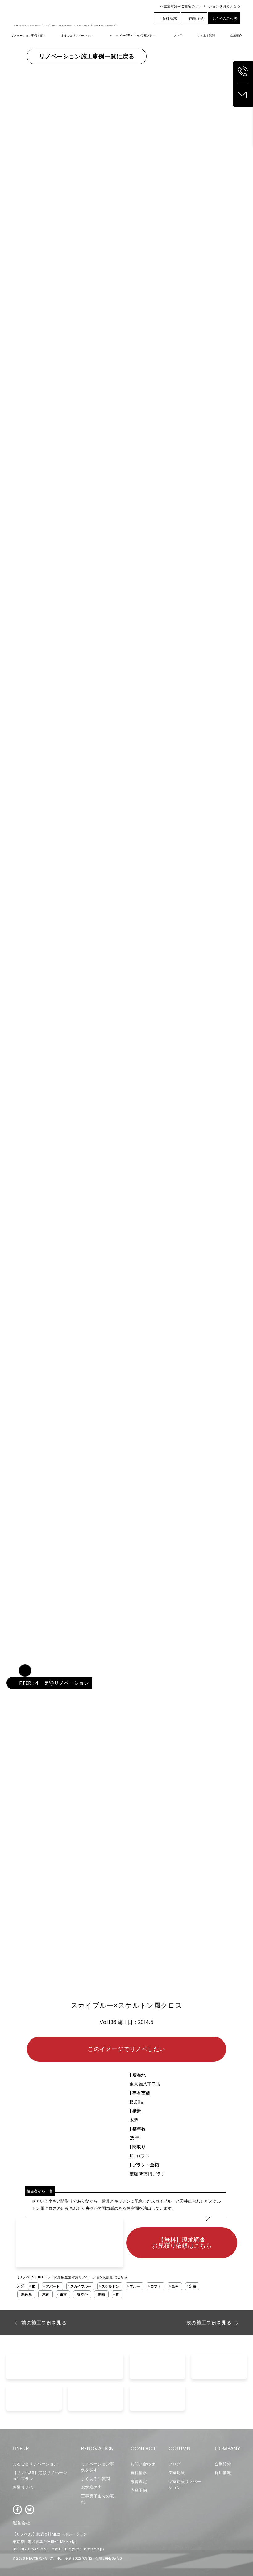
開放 (102, 2294)
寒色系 (27, 2294)
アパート (53, 2286)
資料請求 (170, 18)
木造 (46, 2294)
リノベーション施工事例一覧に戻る (87, 56)
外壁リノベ (23, 2487)
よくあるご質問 (95, 2479)
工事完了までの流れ (98, 2499)
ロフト (156, 2286)
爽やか (82, 2294)
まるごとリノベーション (35, 2464)
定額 (193, 2286)
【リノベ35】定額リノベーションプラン (40, 2476)
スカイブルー (81, 2286)
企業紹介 (223, 2464)
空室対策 (177, 2473)
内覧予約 (197, 18)
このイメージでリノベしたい (126, 2049)
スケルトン (110, 2286)
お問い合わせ (143, 2464)
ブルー (135, 2286)
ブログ (175, 2464)
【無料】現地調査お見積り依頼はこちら (182, 2243)
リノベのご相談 (224, 18)
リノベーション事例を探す (98, 2467)
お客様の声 (91, 2487)
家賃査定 (139, 2482)
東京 (63, 2294)
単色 (175, 2286)
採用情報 (223, 2473)
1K (34, 2286)
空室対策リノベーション (185, 2484)
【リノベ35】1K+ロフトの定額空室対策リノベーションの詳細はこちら (72, 2277)
